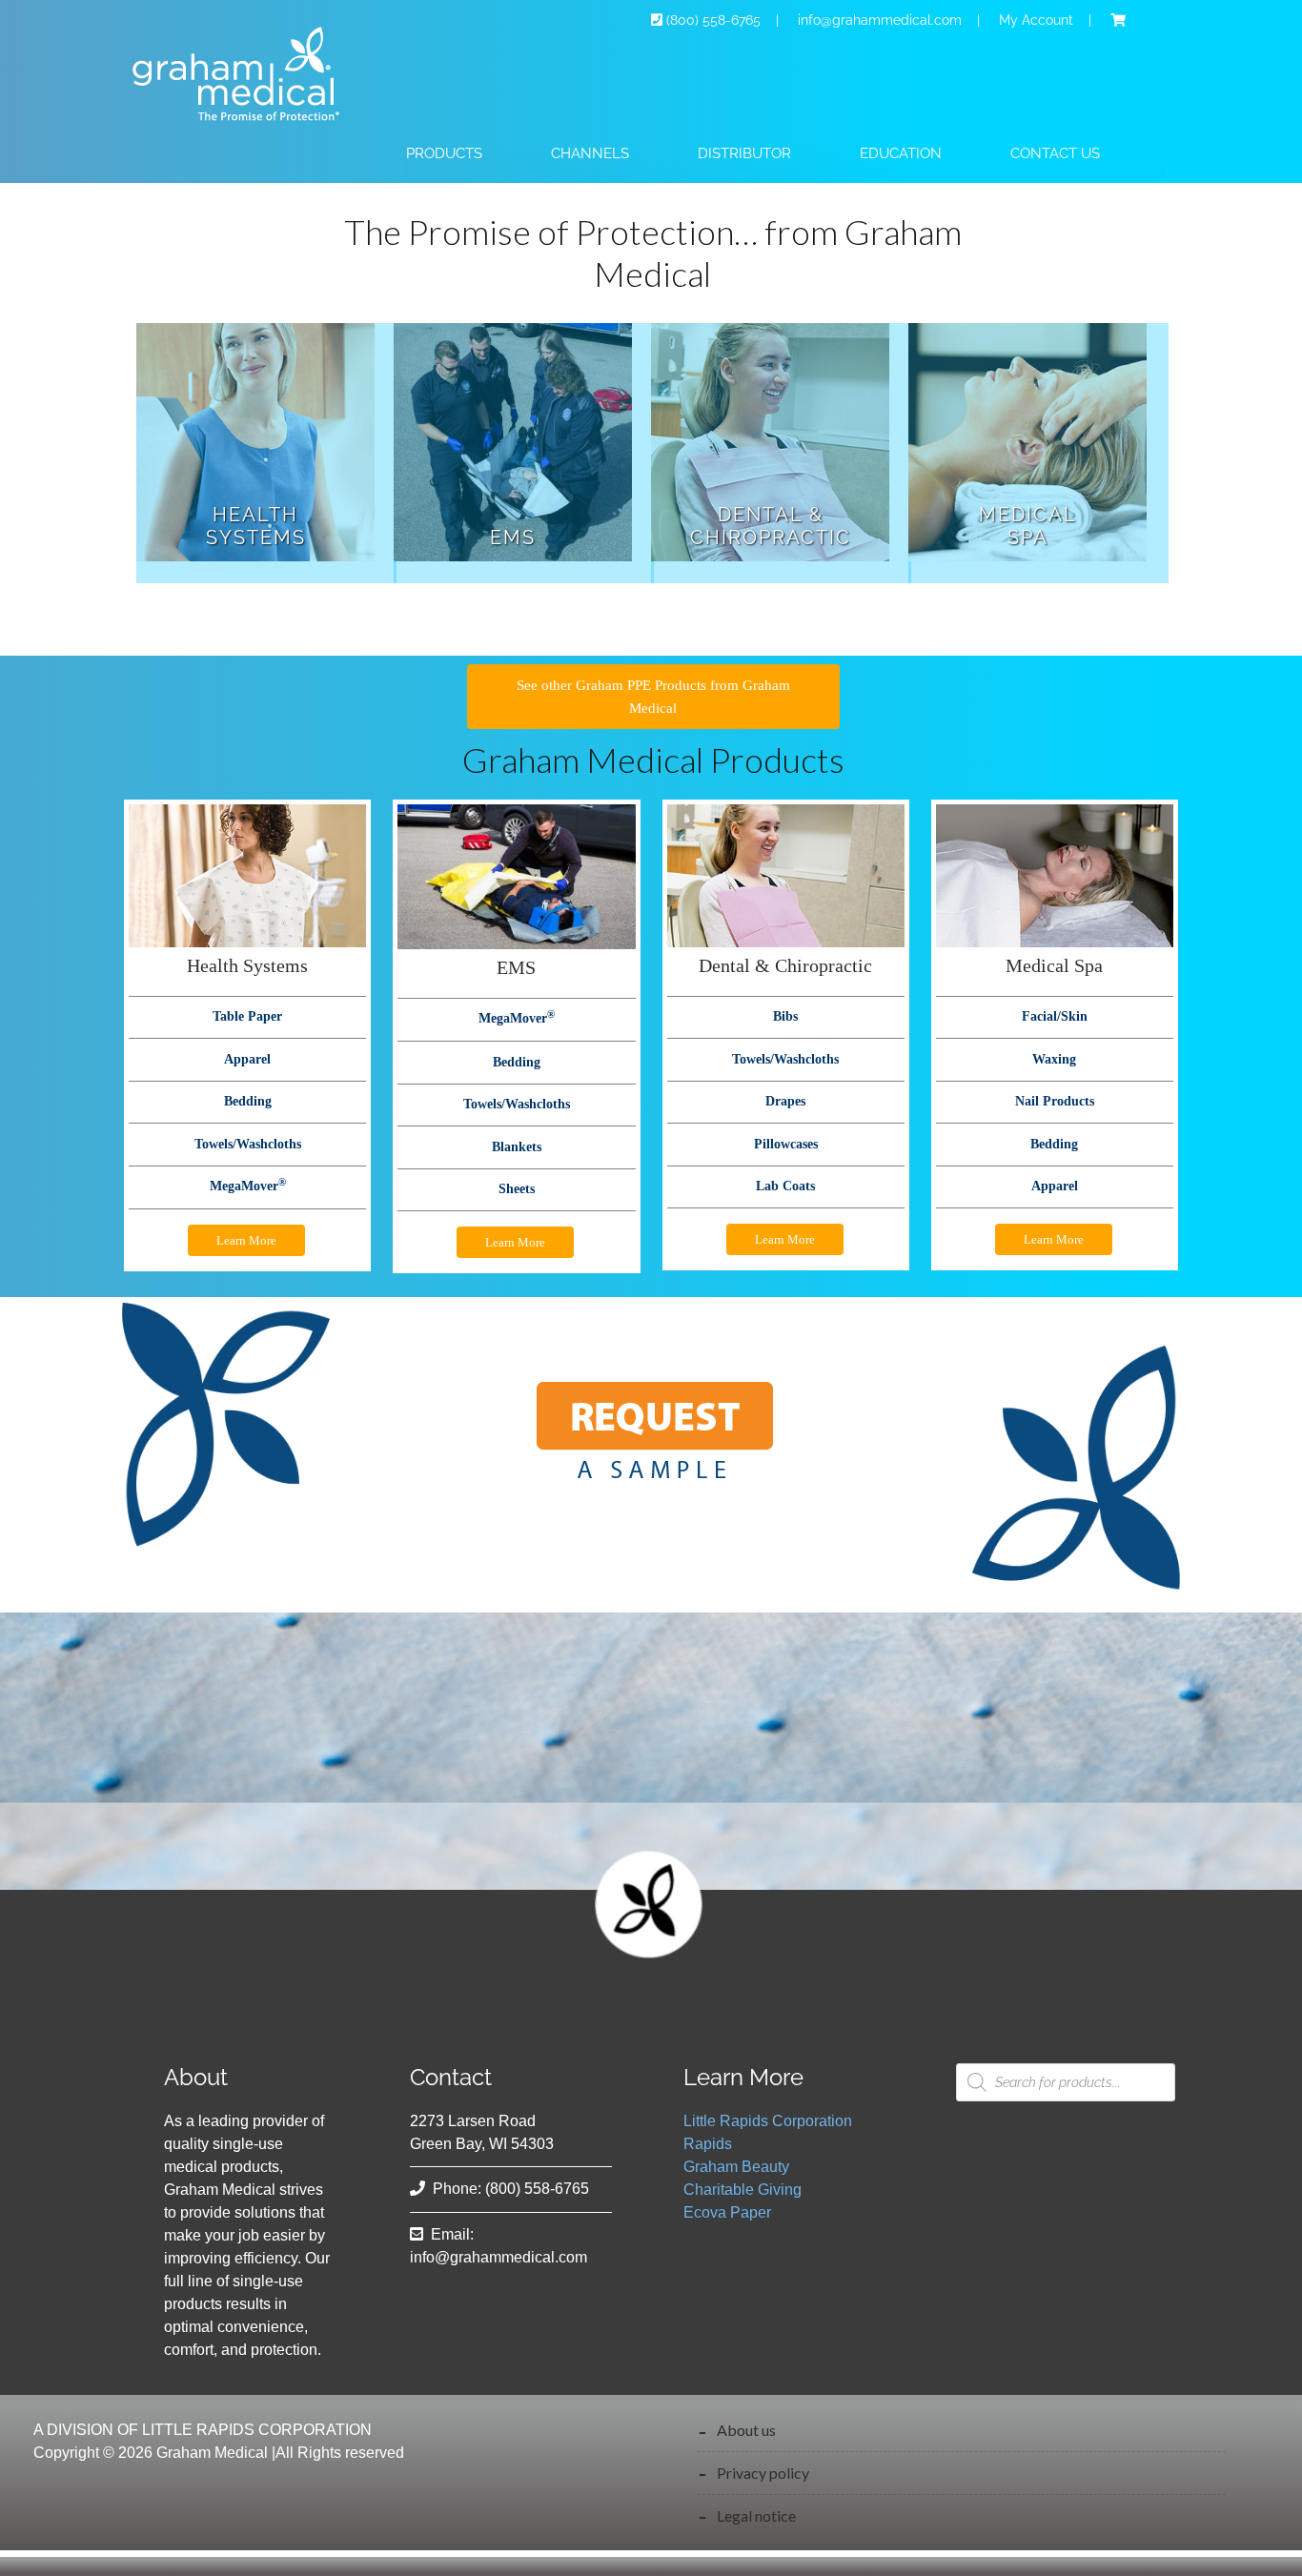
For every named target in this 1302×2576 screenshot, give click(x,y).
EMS (513, 538)
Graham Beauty (736, 2167)
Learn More (246, 1240)
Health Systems (256, 526)
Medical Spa (1028, 526)
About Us (746, 2430)
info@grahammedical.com (498, 2257)
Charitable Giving (743, 2190)
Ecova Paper (727, 2212)
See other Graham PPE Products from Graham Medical (653, 697)
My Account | (1053, 20)
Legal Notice (756, 2515)
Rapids (708, 2144)
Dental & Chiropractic (771, 526)
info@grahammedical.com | (895, 20)
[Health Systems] (255, 446)
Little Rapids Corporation (768, 2121)
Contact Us (1055, 153)
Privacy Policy (763, 2473)
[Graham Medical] (246, 129)
